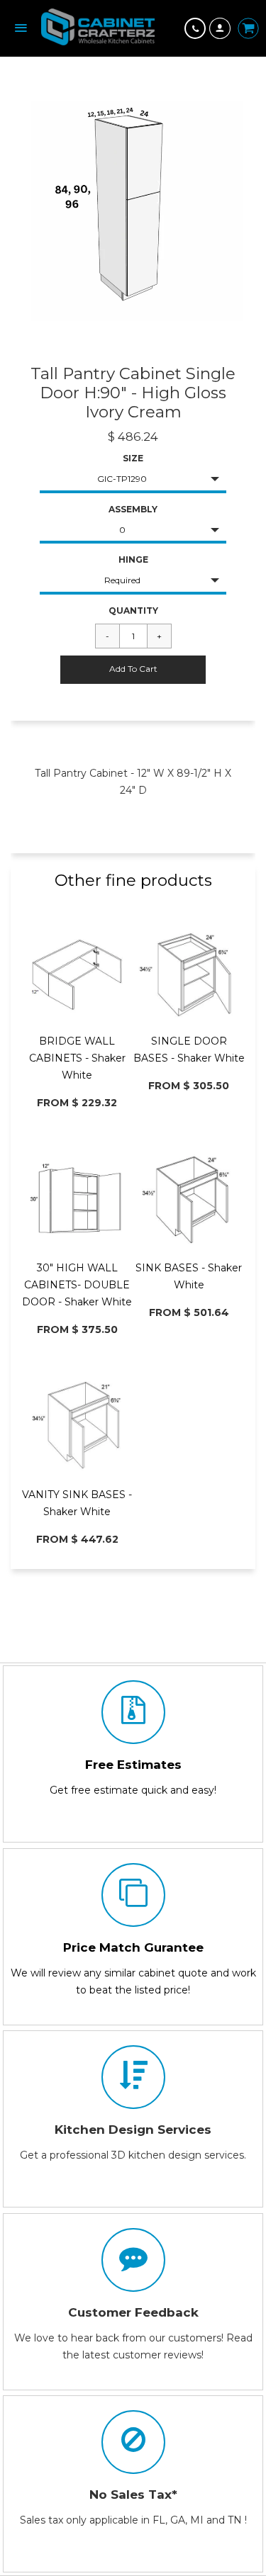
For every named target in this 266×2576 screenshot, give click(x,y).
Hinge (133, 559)
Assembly (133, 509)
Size (133, 458)
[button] (133, 670)
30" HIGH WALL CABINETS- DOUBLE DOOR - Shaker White (77, 1285)
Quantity (133, 611)
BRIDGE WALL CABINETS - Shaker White (77, 1058)
